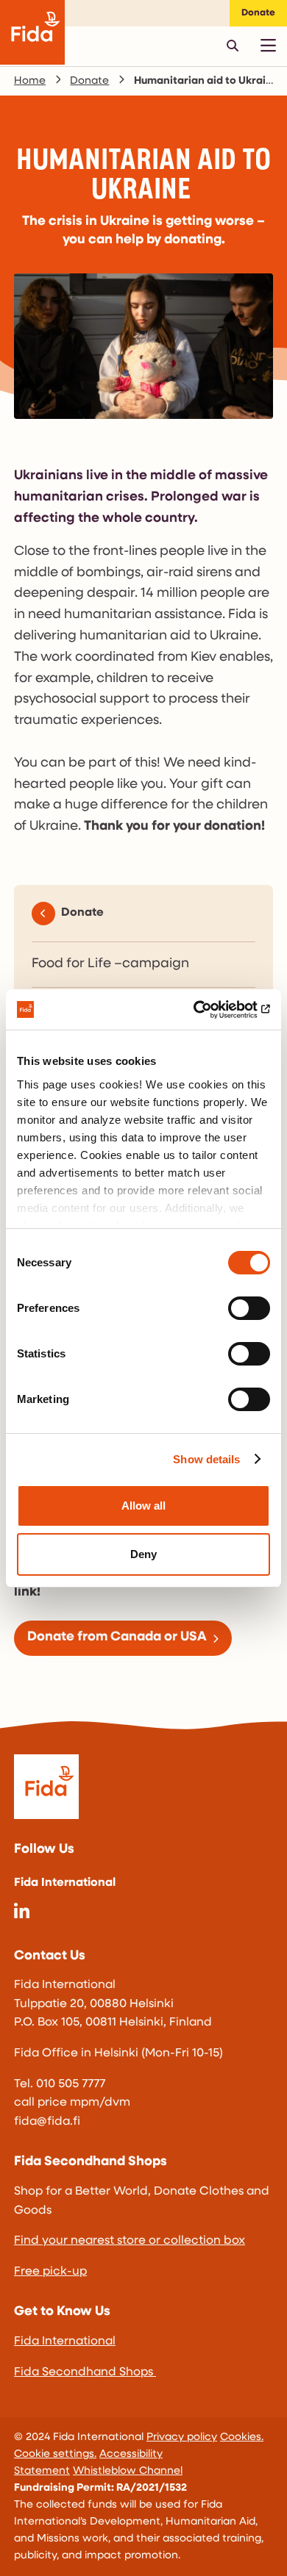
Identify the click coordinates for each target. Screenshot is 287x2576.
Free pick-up (50, 2272)
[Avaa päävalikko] (268, 46)
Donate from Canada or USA (117, 1637)
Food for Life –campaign (110, 964)
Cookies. (242, 2437)
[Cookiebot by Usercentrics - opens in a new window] (206, 1010)
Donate (258, 13)
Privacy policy (182, 2437)
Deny (143, 1554)
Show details (206, 1459)
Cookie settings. (55, 2454)
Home (30, 81)
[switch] (249, 1308)
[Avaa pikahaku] (233, 46)
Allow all (143, 1506)
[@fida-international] (22, 1914)
